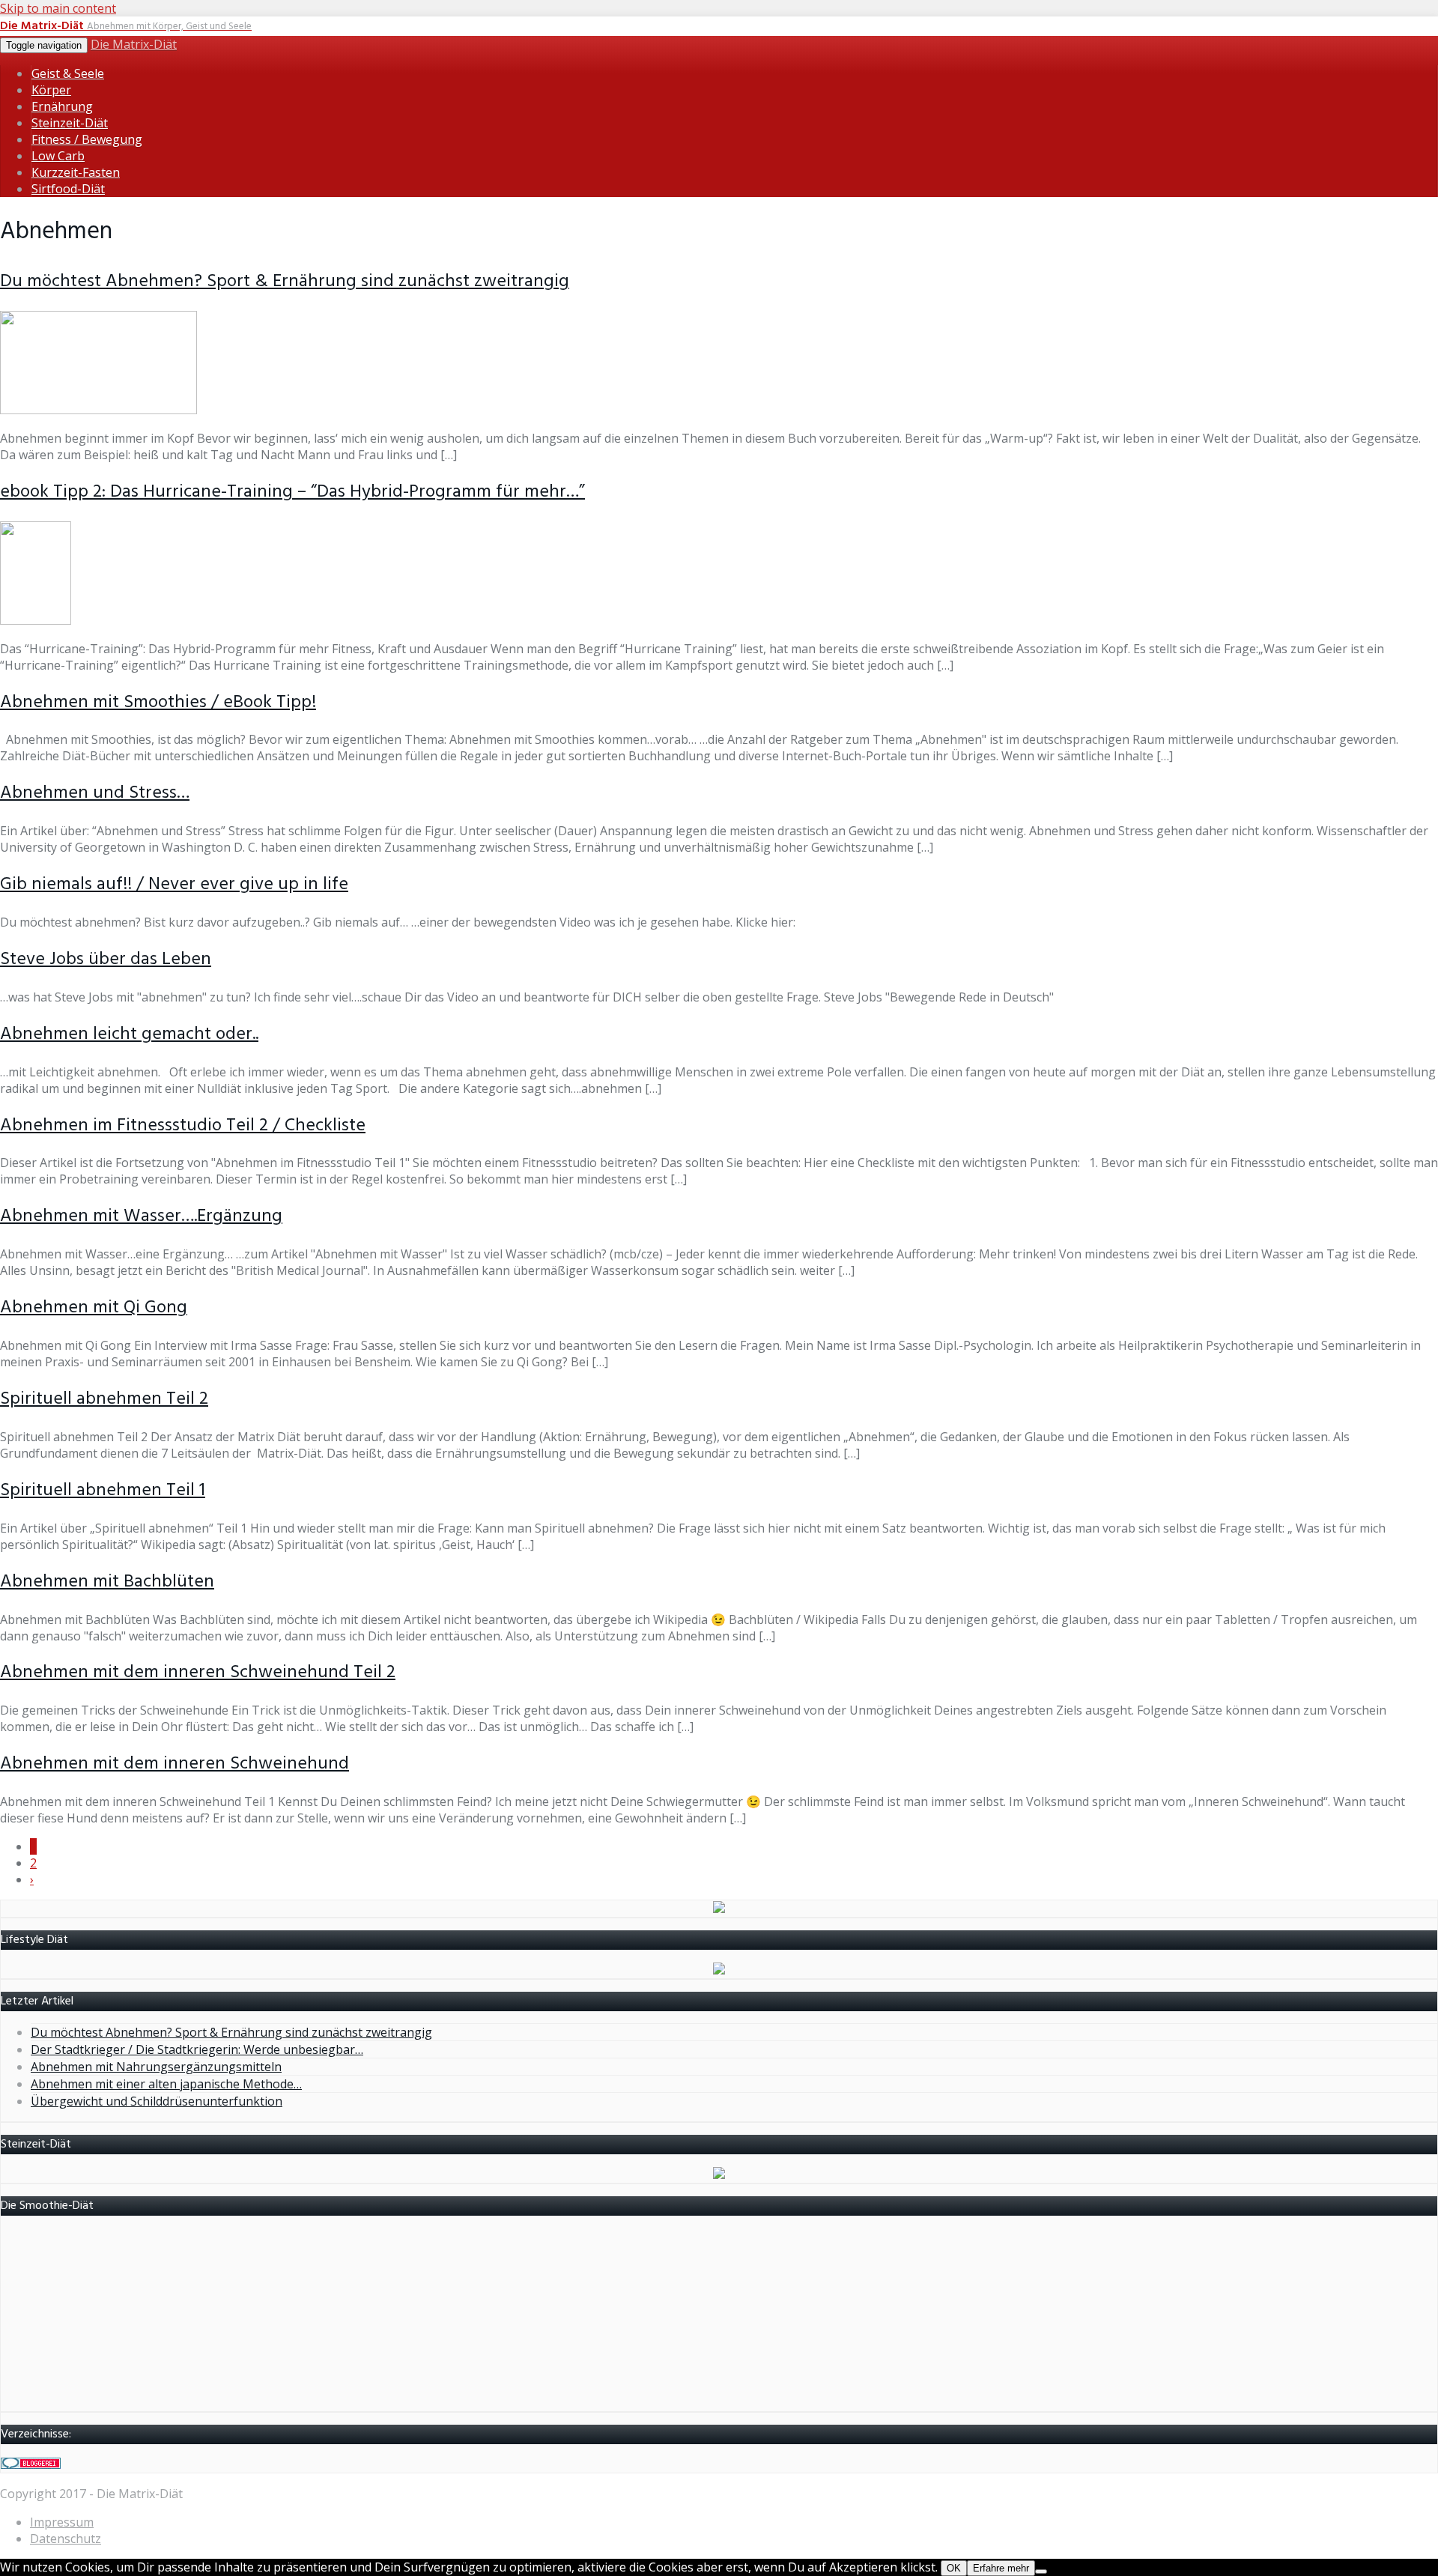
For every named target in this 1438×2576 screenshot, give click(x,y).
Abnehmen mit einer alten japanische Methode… (166, 2084)
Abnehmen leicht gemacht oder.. (129, 1034)
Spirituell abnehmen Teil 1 (103, 1491)
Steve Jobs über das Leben (106, 960)
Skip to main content (58, 8)
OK (954, 2568)
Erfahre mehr (1001, 2568)
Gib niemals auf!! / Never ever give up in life (174, 885)
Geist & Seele (68, 73)
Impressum (62, 2522)
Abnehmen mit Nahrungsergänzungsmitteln (156, 2067)
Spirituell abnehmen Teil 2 (104, 1399)
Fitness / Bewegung (87, 139)
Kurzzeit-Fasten (76, 172)
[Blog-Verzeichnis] (31, 2464)
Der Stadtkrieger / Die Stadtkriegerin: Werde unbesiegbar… (197, 2049)
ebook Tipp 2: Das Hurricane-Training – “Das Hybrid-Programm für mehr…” (292, 492)
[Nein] (1041, 2572)
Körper (51, 90)
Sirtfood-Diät (68, 189)
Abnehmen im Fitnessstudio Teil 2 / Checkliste (183, 1126)
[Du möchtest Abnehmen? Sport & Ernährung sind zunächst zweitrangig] (98, 410)
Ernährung (62, 106)
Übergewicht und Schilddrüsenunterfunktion (157, 2101)
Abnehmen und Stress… (95, 793)
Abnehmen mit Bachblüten (107, 1582)
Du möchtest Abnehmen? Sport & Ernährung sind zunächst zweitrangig (285, 282)
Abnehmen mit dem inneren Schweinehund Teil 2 (198, 1673)
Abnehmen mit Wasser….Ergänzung (141, 1216)
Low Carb (58, 156)
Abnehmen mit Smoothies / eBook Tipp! (158, 703)
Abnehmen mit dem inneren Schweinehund (175, 1764)
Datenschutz (66, 2539)
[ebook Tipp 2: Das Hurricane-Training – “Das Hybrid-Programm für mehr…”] (36, 620)
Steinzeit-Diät (70, 123)
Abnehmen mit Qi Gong (94, 1308)
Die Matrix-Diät (134, 44)
